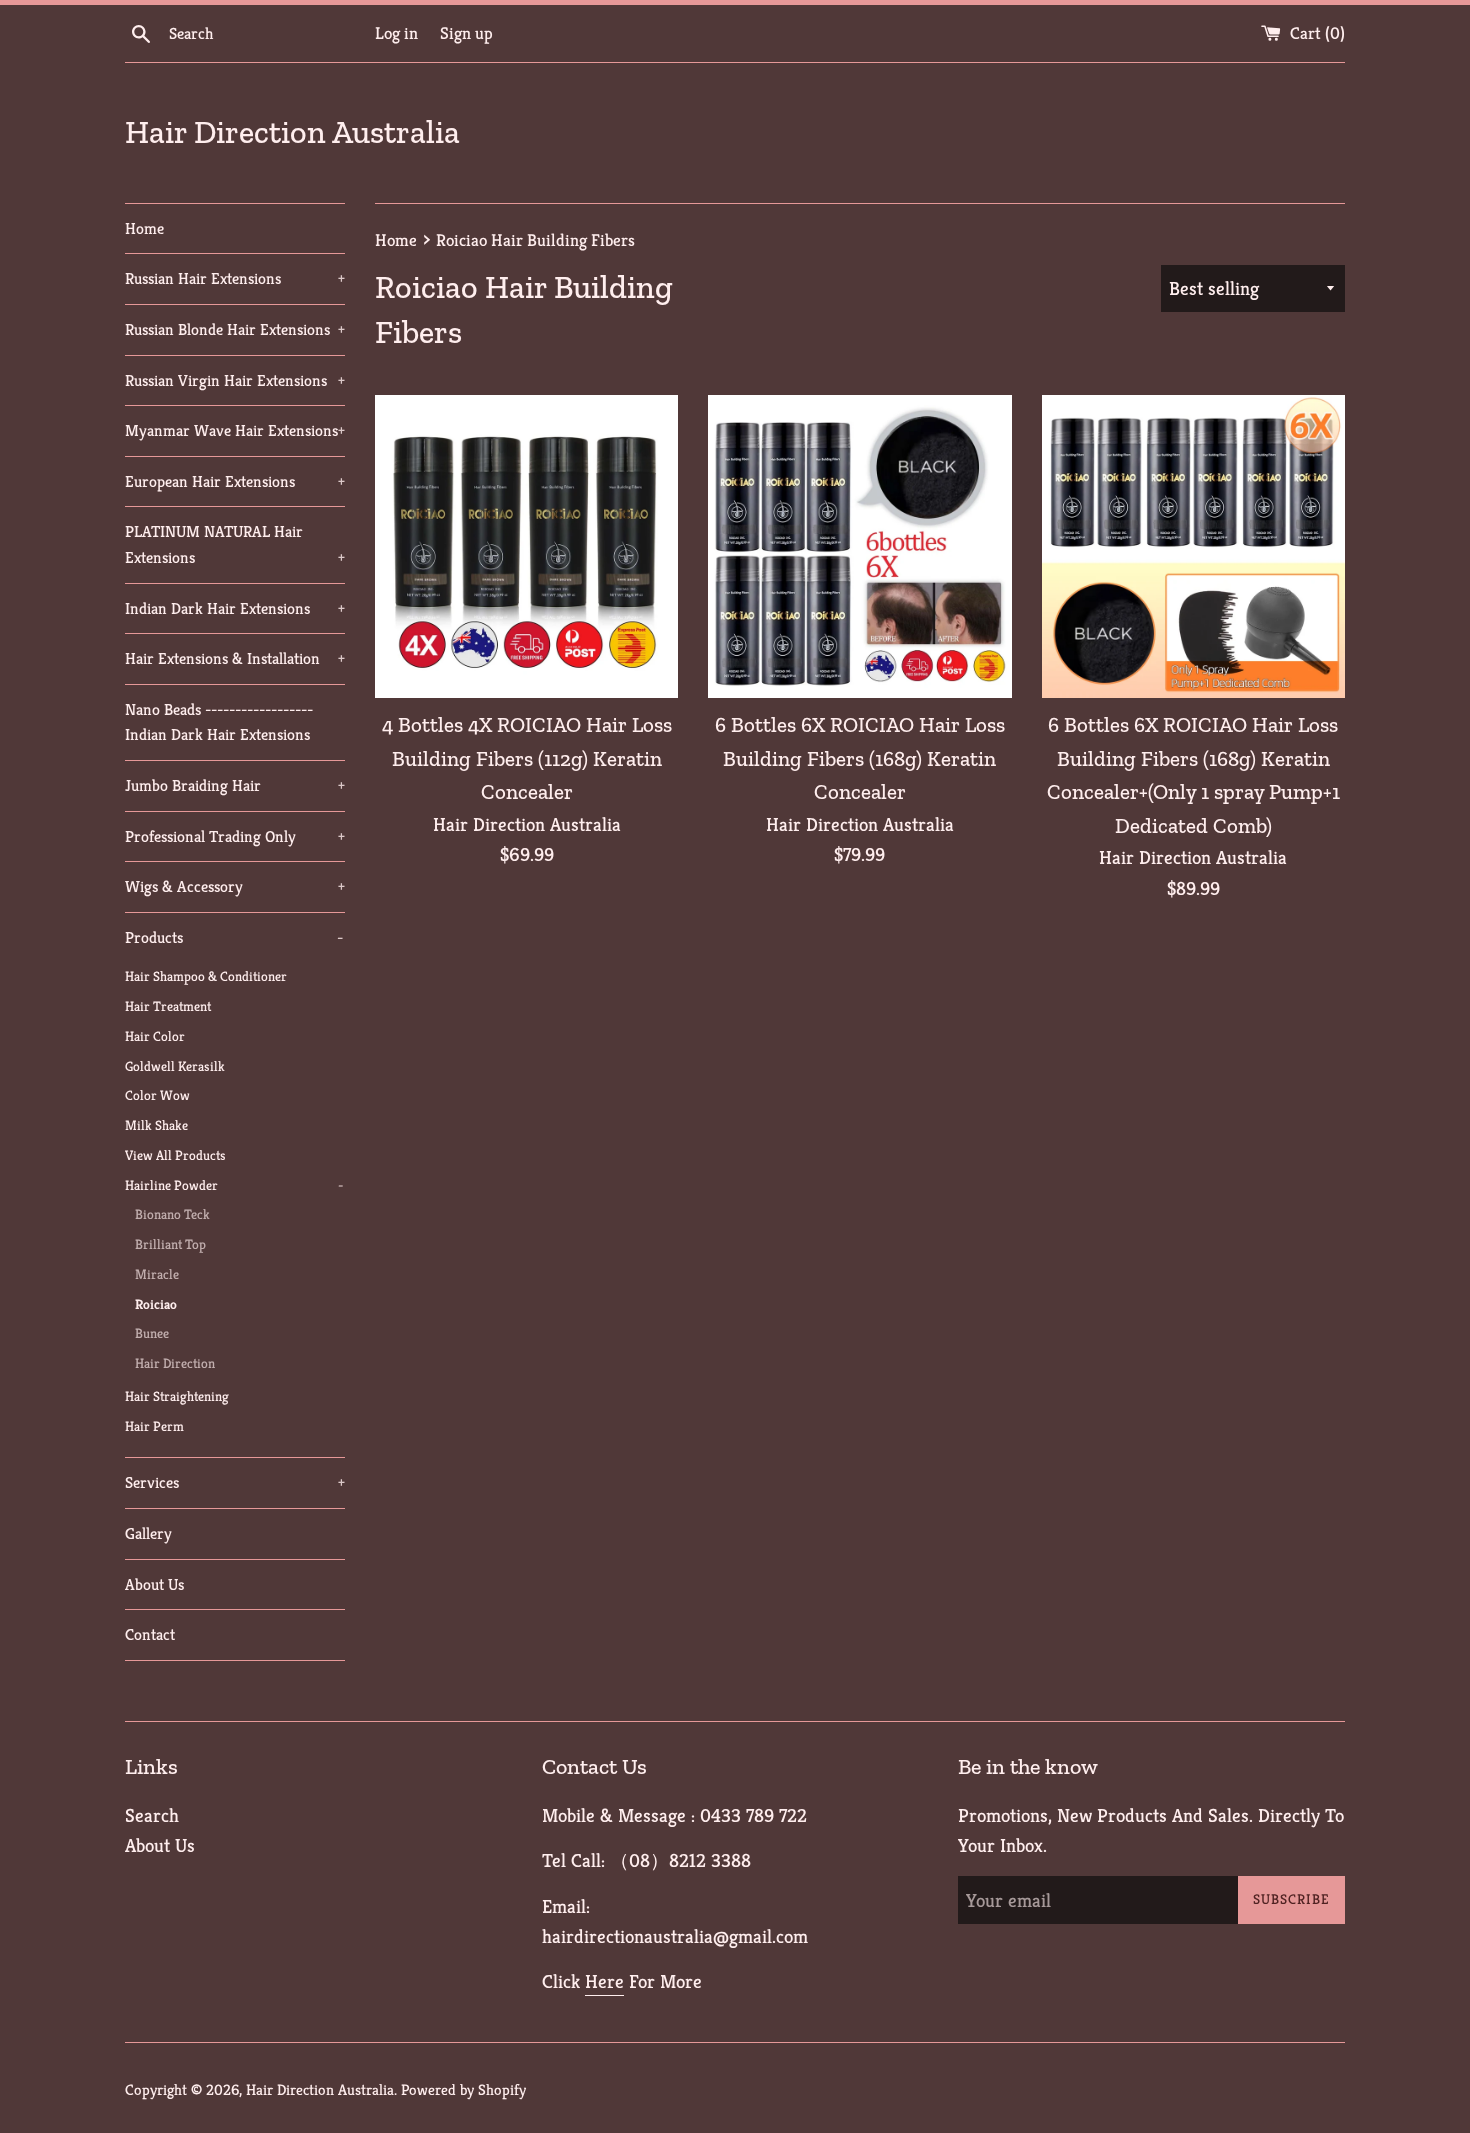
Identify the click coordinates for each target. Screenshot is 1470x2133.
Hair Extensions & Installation (235, 658)
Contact (150, 1634)
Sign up (466, 33)
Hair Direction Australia (292, 132)
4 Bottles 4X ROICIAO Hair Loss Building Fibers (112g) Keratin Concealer (527, 758)
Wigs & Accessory (235, 886)
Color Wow (157, 1095)
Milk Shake (156, 1125)
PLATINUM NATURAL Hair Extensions (235, 544)
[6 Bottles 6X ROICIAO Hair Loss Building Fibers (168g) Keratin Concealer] (859, 546)
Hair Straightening (177, 1396)
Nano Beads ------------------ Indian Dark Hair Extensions (219, 722)
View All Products (175, 1155)
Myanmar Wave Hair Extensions (235, 430)
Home (144, 228)
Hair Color (155, 1036)
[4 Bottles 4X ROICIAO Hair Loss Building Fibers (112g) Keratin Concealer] (526, 546)
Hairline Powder (234, 1185)
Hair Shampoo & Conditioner (206, 976)
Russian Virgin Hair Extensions (235, 380)
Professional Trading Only (235, 836)
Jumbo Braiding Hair (235, 785)
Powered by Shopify (463, 2089)
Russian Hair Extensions (235, 278)
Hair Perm (154, 1426)
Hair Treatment (168, 1006)
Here (604, 1981)
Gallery (148, 1533)
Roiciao (156, 1304)
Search (152, 1815)
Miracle (157, 1274)
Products (234, 937)
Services (235, 1482)
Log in (396, 33)
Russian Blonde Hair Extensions (235, 329)
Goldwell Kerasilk (175, 1066)
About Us (154, 1584)
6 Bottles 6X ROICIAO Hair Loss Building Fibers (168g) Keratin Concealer (860, 758)
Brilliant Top (170, 1244)
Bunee (152, 1333)
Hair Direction (175, 1363)
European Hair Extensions (235, 481)
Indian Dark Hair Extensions (235, 608)
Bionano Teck (172, 1214)
